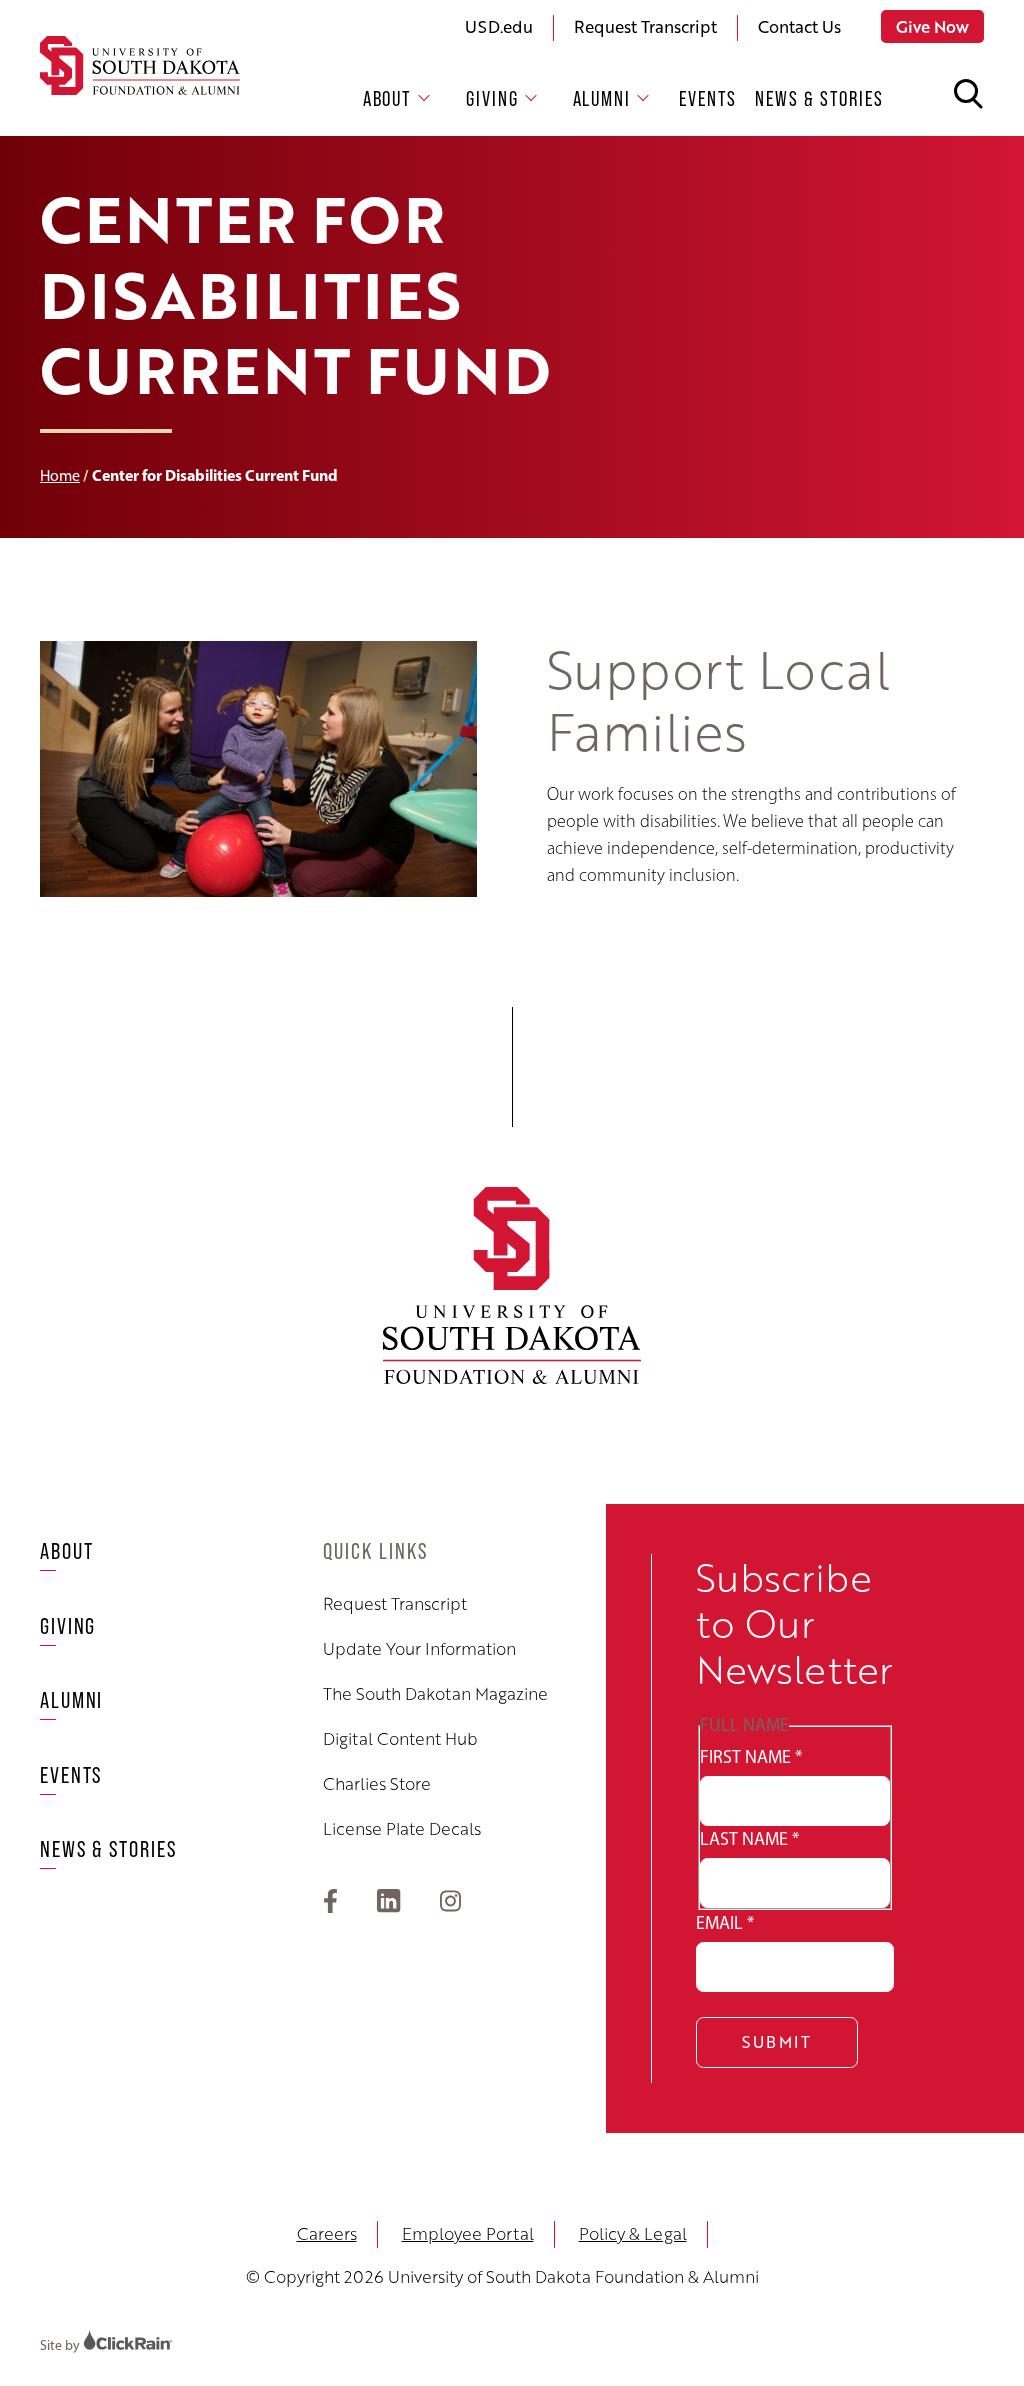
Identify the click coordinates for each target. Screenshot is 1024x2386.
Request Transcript (645, 26)
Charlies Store (377, 1784)
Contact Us (799, 26)
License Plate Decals (402, 1829)
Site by (61, 2345)
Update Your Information (419, 1649)
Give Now (932, 26)
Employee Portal (468, 2233)
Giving (492, 98)
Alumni (602, 98)
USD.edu (499, 26)
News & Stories (819, 98)
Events (708, 98)
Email (725, 1923)
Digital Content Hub (400, 1739)
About (388, 98)
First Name (751, 1757)
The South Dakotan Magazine (435, 1694)
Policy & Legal (633, 2233)
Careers (327, 2233)
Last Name (749, 1839)
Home (60, 475)
